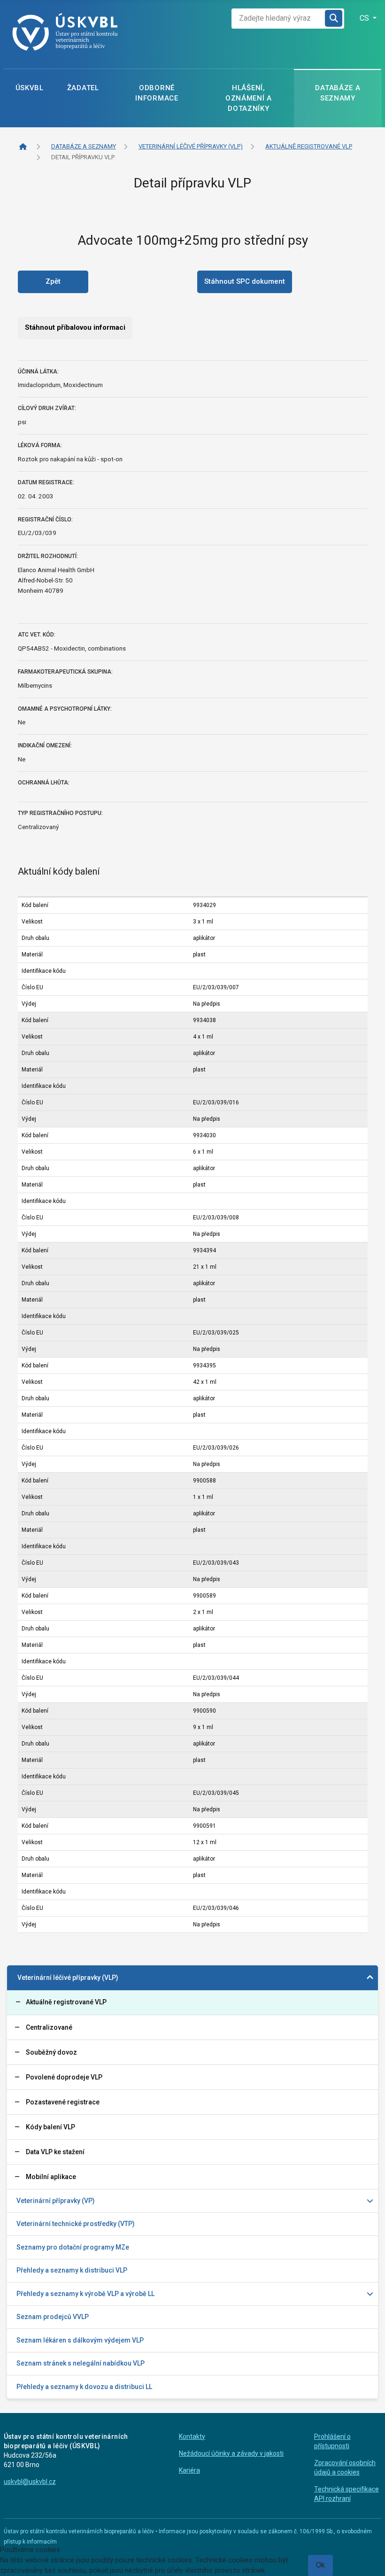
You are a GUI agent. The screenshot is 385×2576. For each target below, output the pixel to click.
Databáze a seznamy (338, 93)
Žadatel (83, 88)
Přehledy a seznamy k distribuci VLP (72, 2270)
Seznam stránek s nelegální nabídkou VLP (81, 2363)
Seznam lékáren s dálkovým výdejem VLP (80, 2340)
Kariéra (189, 2470)
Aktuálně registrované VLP (66, 2002)
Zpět (53, 281)
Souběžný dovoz (51, 2052)
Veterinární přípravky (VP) (56, 2201)
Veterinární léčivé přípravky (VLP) (68, 1978)
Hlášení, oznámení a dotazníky (249, 98)
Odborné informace (157, 93)
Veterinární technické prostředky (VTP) (76, 2224)
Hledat (334, 19)
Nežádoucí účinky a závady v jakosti (231, 2453)
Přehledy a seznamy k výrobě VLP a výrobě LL (85, 2294)
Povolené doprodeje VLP (64, 2077)
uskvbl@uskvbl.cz (30, 2482)
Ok (320, 2565)
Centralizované (49, 2027)
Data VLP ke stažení (55, 2152)
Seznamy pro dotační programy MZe (73, 2247)
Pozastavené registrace (63, 2102)
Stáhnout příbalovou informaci (75, 327)
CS (365, 18)
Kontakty (192, 2436)
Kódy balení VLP (50, 2127)
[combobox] (278, 19)
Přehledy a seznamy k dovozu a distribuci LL (84, 2387)
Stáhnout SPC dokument (245, 281)
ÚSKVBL (30, 88)
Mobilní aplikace (51, 2177)
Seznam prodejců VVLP (53, 2317)
